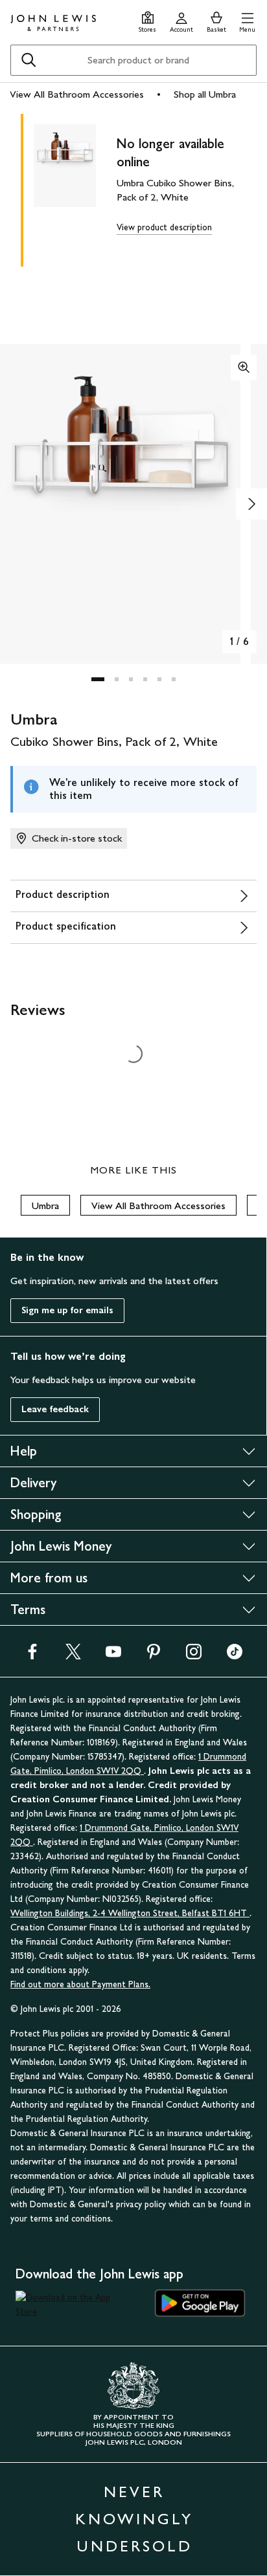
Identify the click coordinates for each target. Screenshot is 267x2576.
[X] (73, 1656)
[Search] (29, 60)
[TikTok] (235, 1656)
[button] (247, 20)
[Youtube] (113, 1656)
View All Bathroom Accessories (77, 94)
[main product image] (75, 188)
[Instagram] (194, 1656)
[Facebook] (32, 1656)
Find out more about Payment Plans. (80, 1984)
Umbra (45, 1206)
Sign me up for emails (67, 1310)
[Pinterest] (154, 1656)
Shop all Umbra (205, 94)
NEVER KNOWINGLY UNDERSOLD (134, 2519)
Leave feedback (55, 1409)
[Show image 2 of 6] (251, 504)
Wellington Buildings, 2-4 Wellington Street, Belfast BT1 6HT (130, 1913)
